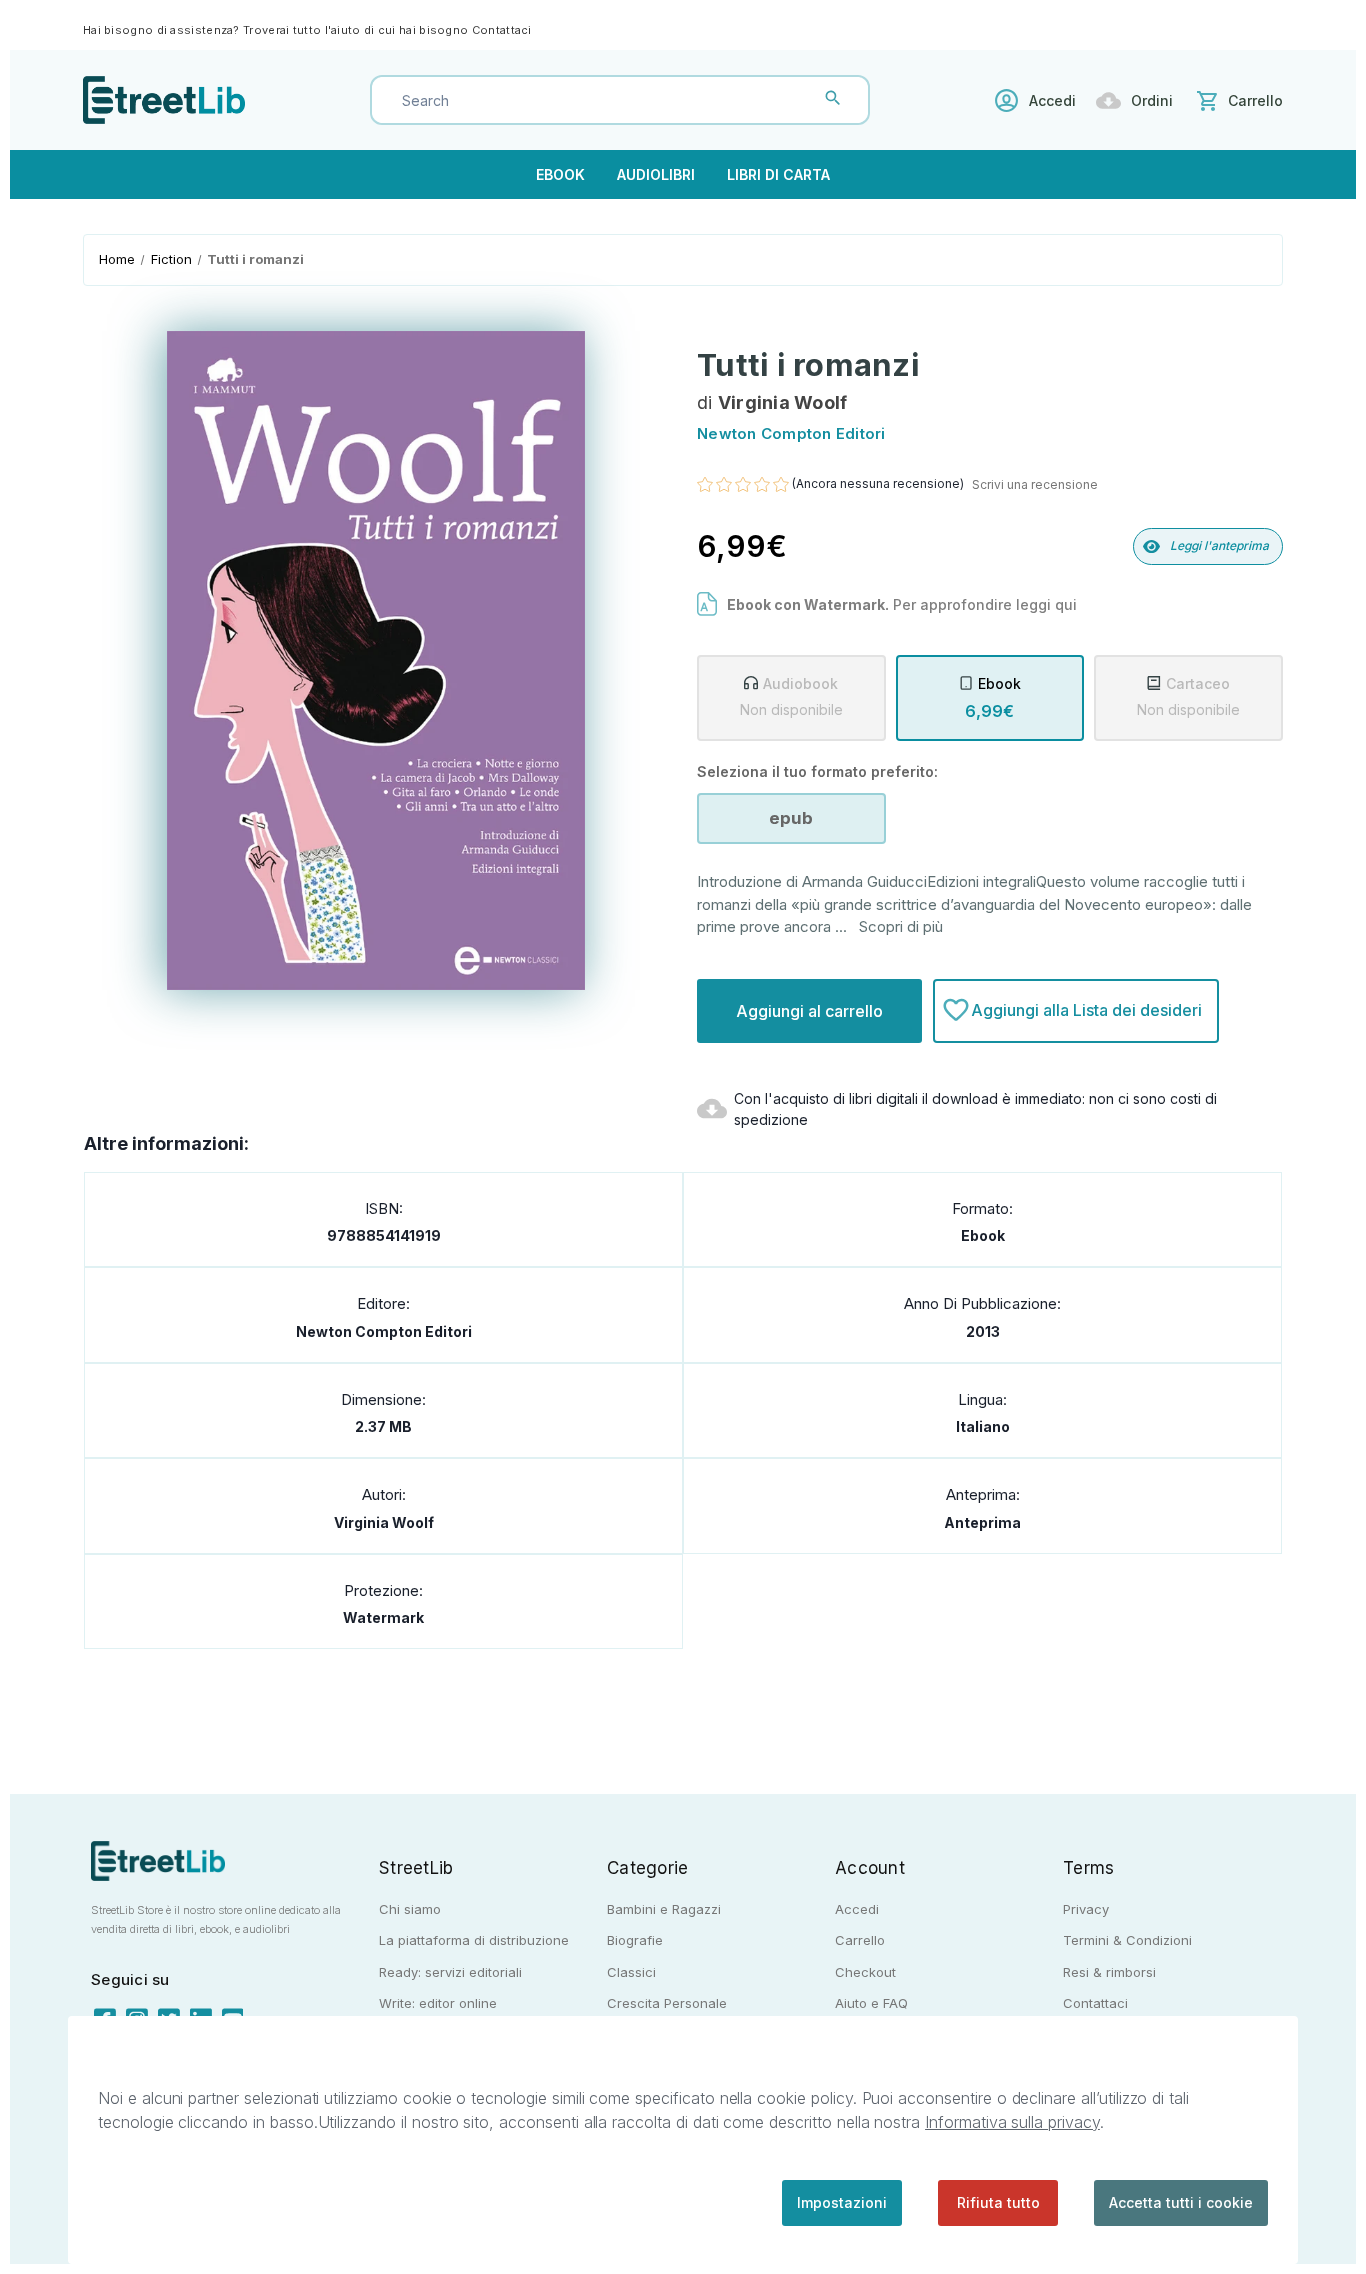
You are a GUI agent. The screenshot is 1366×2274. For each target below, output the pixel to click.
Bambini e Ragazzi (664, 1909)
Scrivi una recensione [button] (1035, 484)
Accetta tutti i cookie (1181, 2202)
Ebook (560, 174)
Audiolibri (656, 174)
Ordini (1152, 100)
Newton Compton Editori (384, 1331)
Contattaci (502, 30)
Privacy (1086, 1909)
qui (1066, 604)
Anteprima (982, 1522)
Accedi (1052, 100)
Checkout (865, 1972)
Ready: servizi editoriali (450, 1972)
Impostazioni (842, 2202)
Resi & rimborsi (1109, 1972)
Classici (631, 1972)
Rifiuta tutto (998, 2202)
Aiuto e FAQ (871, 2003)
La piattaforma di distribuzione (474, 1940)
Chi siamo (410, 1909)
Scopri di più (901, 926)
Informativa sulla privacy (1012, 2122)
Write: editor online (438, 2003)
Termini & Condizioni (1127, 1940)
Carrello (860, 1940)
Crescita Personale (667, 2003)
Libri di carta (778, 174)
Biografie (635, 1940)
